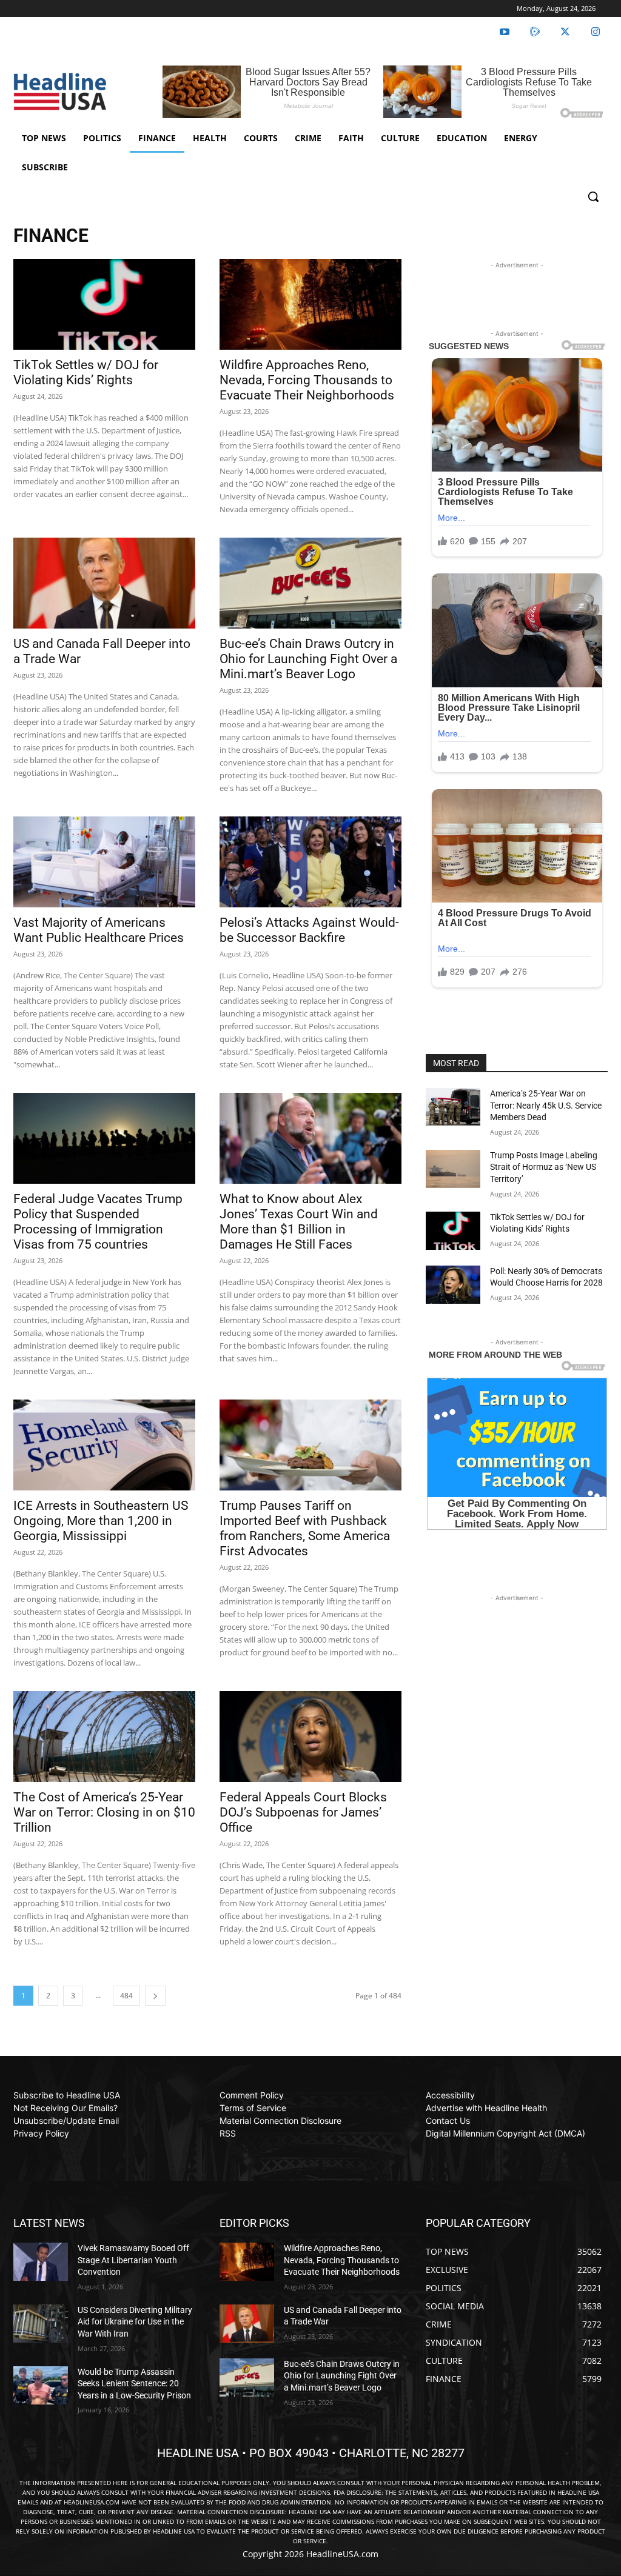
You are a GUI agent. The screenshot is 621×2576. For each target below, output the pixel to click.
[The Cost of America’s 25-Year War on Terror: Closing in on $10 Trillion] (104, 1737)
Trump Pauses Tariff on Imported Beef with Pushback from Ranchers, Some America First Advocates (305, 1528)
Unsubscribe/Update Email (66, 2121)
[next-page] (155, 1996)
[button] (593, 196)
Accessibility (450, 2095)
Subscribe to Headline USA (67, 2095)
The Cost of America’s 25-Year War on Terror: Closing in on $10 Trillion (104, 1812)
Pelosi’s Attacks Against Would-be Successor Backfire (309, 930)
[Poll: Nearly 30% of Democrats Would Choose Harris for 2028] (453, 1285)
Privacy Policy (41, 2133)
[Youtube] (505, 32)
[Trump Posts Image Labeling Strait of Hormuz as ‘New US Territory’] (453, 1169)
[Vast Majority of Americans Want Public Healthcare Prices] (104, 862)
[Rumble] (535, 32)
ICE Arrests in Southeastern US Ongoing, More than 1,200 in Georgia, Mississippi (101, 1521)
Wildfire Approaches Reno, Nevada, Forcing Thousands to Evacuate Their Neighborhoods (307, 380)
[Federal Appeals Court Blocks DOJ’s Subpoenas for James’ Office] (310, 1737)
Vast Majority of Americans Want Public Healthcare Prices (99, 930)
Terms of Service (253, 2108)
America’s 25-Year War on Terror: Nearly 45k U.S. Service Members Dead (546, 1105)
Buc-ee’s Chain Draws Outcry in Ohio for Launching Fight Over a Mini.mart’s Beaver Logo (308, 659)
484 (126, 1996)
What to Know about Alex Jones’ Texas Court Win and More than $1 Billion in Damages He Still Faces (299, 1222)
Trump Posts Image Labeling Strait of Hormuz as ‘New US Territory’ (544, 1167)
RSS (228, 2133)
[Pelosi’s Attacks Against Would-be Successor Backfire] (310, 862)
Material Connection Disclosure (280, 2121)
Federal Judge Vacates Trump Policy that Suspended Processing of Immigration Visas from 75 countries (98, 1222)
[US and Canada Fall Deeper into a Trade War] (104, 583)
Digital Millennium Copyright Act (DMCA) (505, 2133)
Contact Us (448, 2121)
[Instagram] (596, 32)
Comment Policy (252, 2095)
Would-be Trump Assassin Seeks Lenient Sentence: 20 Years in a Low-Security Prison (134, 2384)
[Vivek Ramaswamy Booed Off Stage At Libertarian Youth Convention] (41, 2262)
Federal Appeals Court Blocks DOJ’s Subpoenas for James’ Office (303, 1812)
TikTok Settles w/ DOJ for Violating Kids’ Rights (86, 372)
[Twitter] (565, 32)
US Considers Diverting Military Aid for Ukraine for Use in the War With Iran (135, 2322)
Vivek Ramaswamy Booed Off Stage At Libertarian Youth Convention (133, 2260)
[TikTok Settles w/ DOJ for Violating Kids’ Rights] (104, 304)
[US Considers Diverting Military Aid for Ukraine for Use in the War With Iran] (41, 2324)
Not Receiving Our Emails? (65, 2108)
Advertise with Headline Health (486, 2108)
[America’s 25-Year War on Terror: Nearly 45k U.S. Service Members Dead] (453, 1107)
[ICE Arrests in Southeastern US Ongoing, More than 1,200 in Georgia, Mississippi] (104, 1445)
